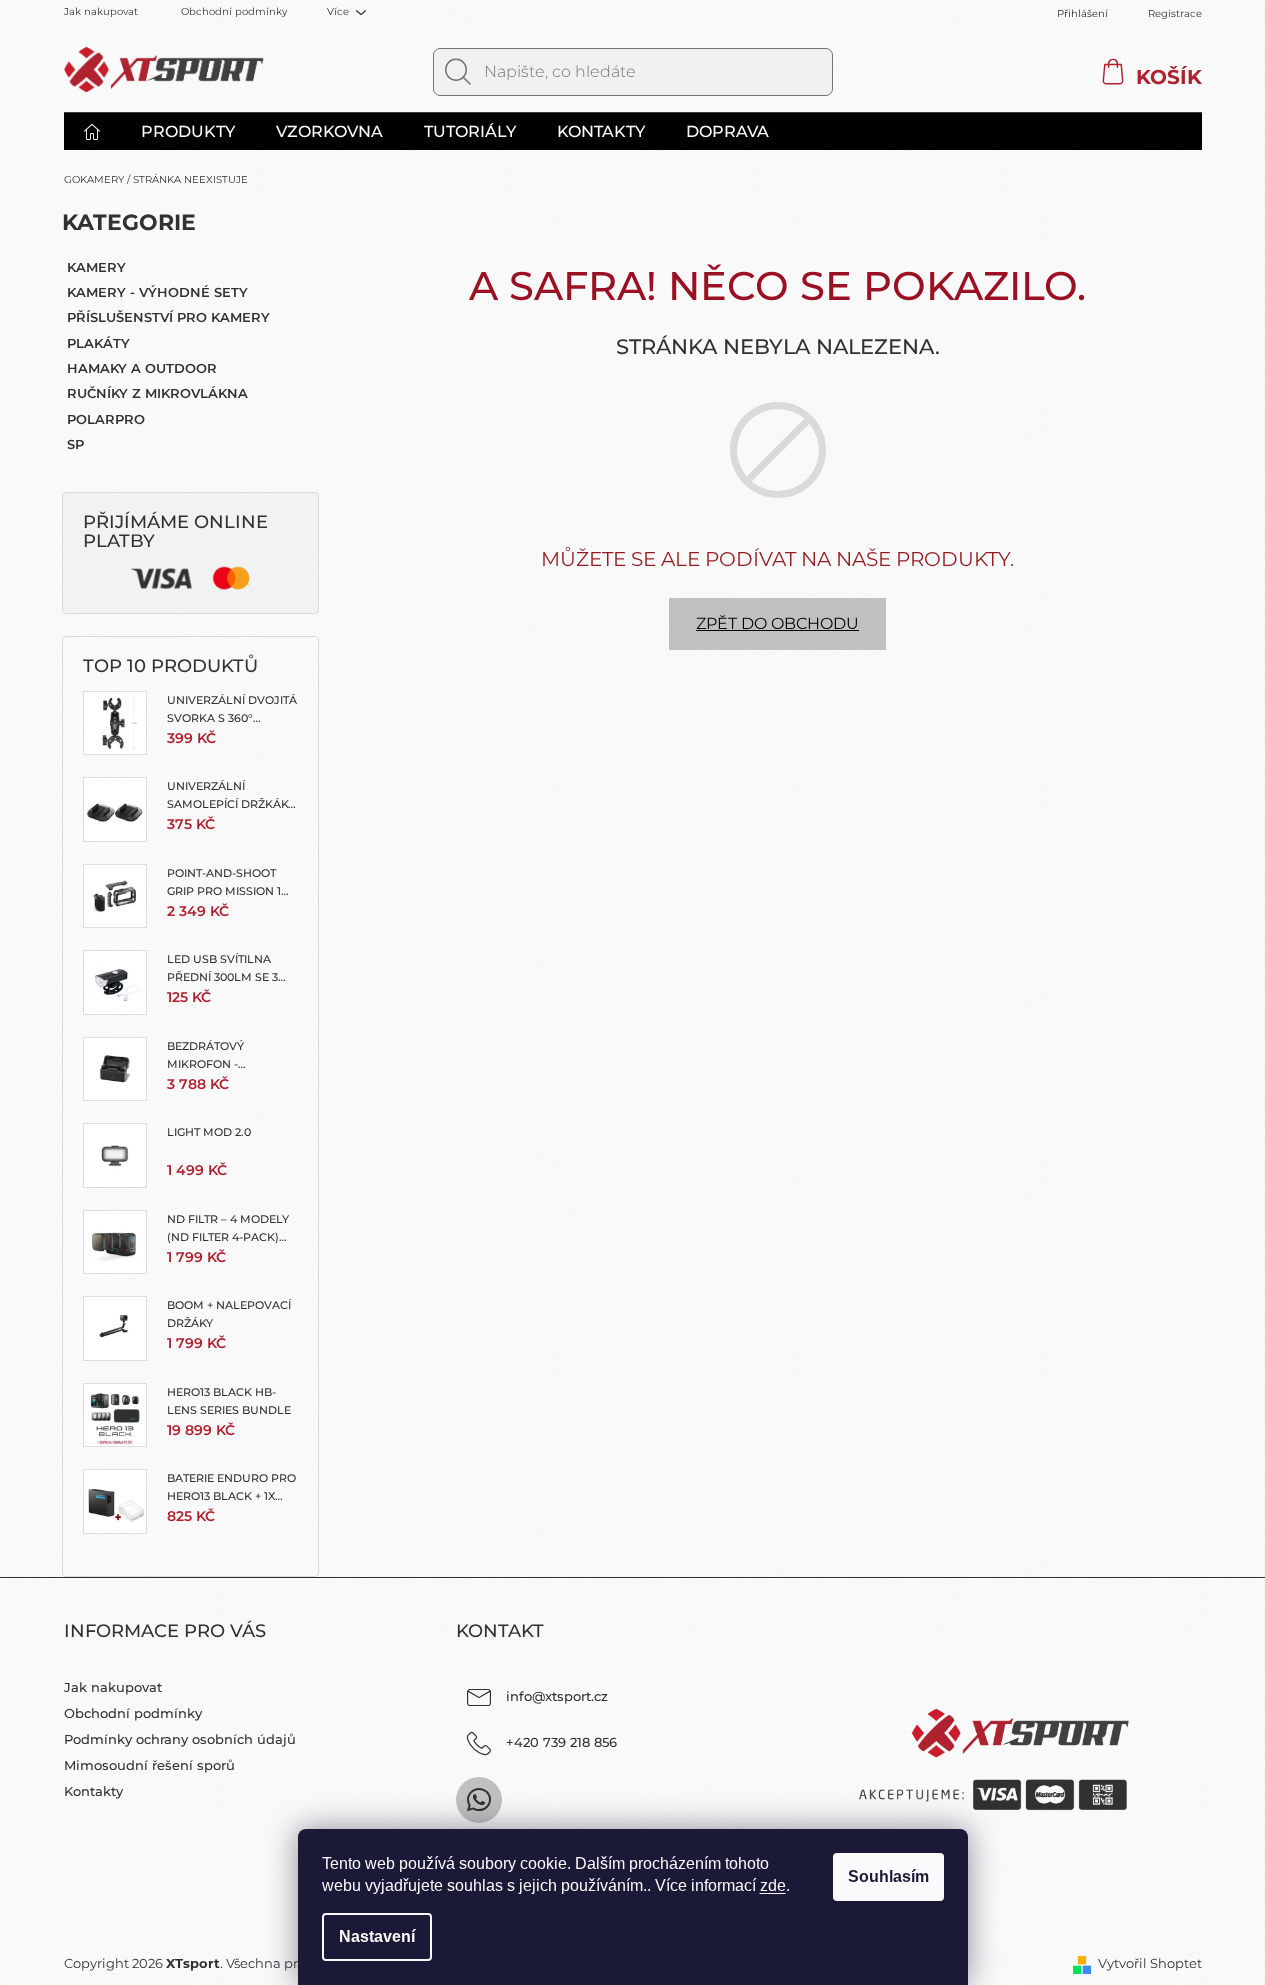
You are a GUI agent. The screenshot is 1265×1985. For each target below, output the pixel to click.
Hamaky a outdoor (142, 368)
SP (75, 444)
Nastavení (377, 1936)
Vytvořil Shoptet (1150, 1963)
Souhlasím (888, 1876)
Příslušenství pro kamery (168, 317)
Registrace (1175, 13)
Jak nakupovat (101, 11)
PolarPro (106, 419)
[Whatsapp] (479, 1800)
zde (773, 1885)
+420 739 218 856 (561, 1742)
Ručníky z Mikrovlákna (157, 393)
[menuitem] (102, 132)
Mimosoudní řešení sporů (149, 1765)
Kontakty (93, 1791)
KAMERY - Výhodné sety (157, 292)
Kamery (96, 267)
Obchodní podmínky (234, 11)
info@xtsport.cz (557, 1696)
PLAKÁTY (98, 343)
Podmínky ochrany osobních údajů (180, 1739)
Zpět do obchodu (777, 623)
